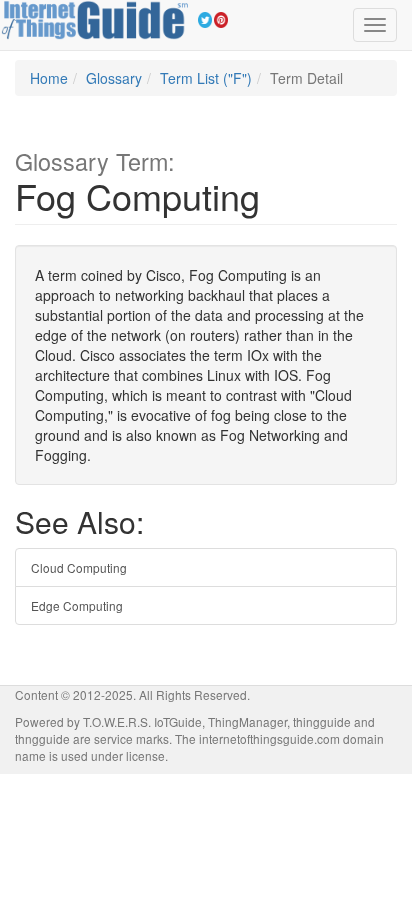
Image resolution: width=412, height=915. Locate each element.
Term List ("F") (206, 78)
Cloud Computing (79, 567)
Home (49, 78)
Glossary (114, 78)
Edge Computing (77, 605)
